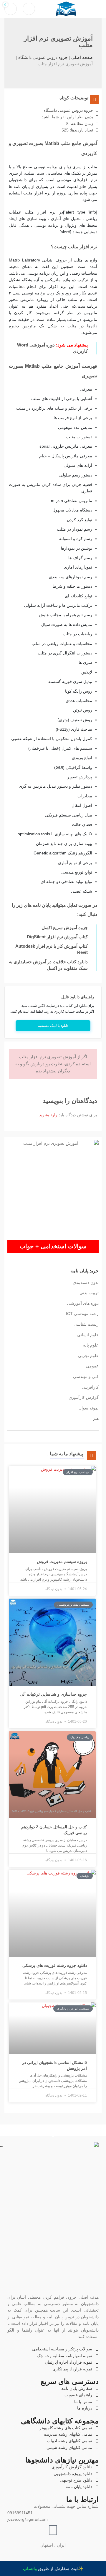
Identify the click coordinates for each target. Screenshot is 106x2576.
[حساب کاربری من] (29, 9)
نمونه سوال (89, 1408)
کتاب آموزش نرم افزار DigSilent (57, 937)
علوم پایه (91, 1345)
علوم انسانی (88, 1335)
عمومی (92, 1366)
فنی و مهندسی (86, 1377)
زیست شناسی (86, 1324)
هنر (96, 1418)
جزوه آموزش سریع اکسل (65, 928)
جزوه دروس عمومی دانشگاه (43, 57)
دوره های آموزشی (83, 1303)
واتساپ (30, 2568)
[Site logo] (66, 9)
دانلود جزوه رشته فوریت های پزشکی (55, 1965)
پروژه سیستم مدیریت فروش (62, 1562)
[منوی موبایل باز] (99, 9)
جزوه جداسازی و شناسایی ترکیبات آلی (53, 1694)
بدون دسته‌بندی (86, 1282)
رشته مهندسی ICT (82, 1314)
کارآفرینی (90, 1387)
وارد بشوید (48, 1115)
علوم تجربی (88, 1356)
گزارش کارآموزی (84, 1397)
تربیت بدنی (89, 1293)
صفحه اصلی (82, 57)
